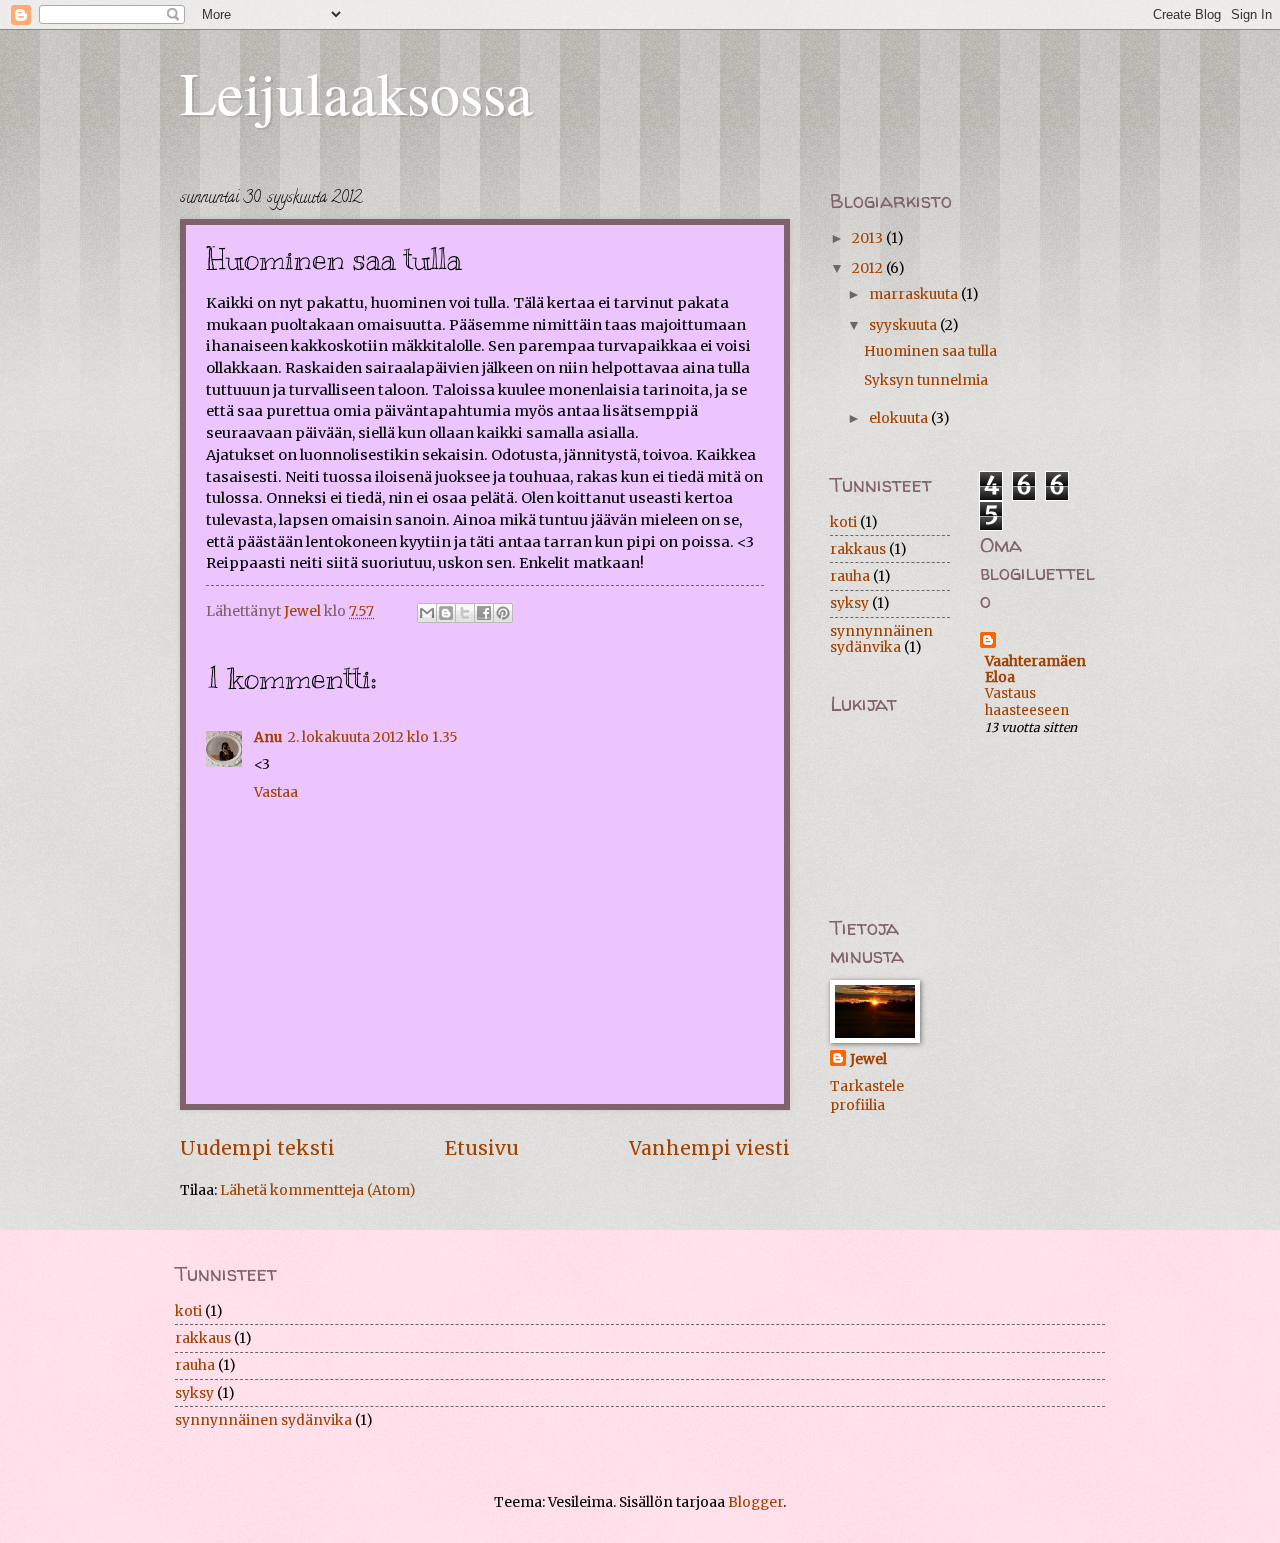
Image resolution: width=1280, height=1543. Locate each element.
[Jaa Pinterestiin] (503, 613)
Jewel (868, 1059)
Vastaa (276, 792)
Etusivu (482, 1148)
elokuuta (900, 418)
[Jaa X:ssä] (465, 613)
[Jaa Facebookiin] (484, 613)
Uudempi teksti (257, 1148)
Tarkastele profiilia (867, 1095)
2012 (869, 268)
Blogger (755, 1502)
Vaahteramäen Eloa (1035, 669)
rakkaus (858, 549)
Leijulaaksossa (356, 92)
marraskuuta (915, 294)
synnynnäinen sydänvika (881, 639)
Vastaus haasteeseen (1027, 702)
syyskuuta (904, 325)
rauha (850, 576)
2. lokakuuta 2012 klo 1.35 (373, 737)
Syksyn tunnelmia (926, 380)
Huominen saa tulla (930, 351)
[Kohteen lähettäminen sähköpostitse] (427, 613)
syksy (849, 603)
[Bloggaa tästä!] (446, 613)
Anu (268, 737)
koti (843, 522)
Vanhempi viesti (709, 1148)
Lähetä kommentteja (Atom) (318, 1190)
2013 (869, 238)
